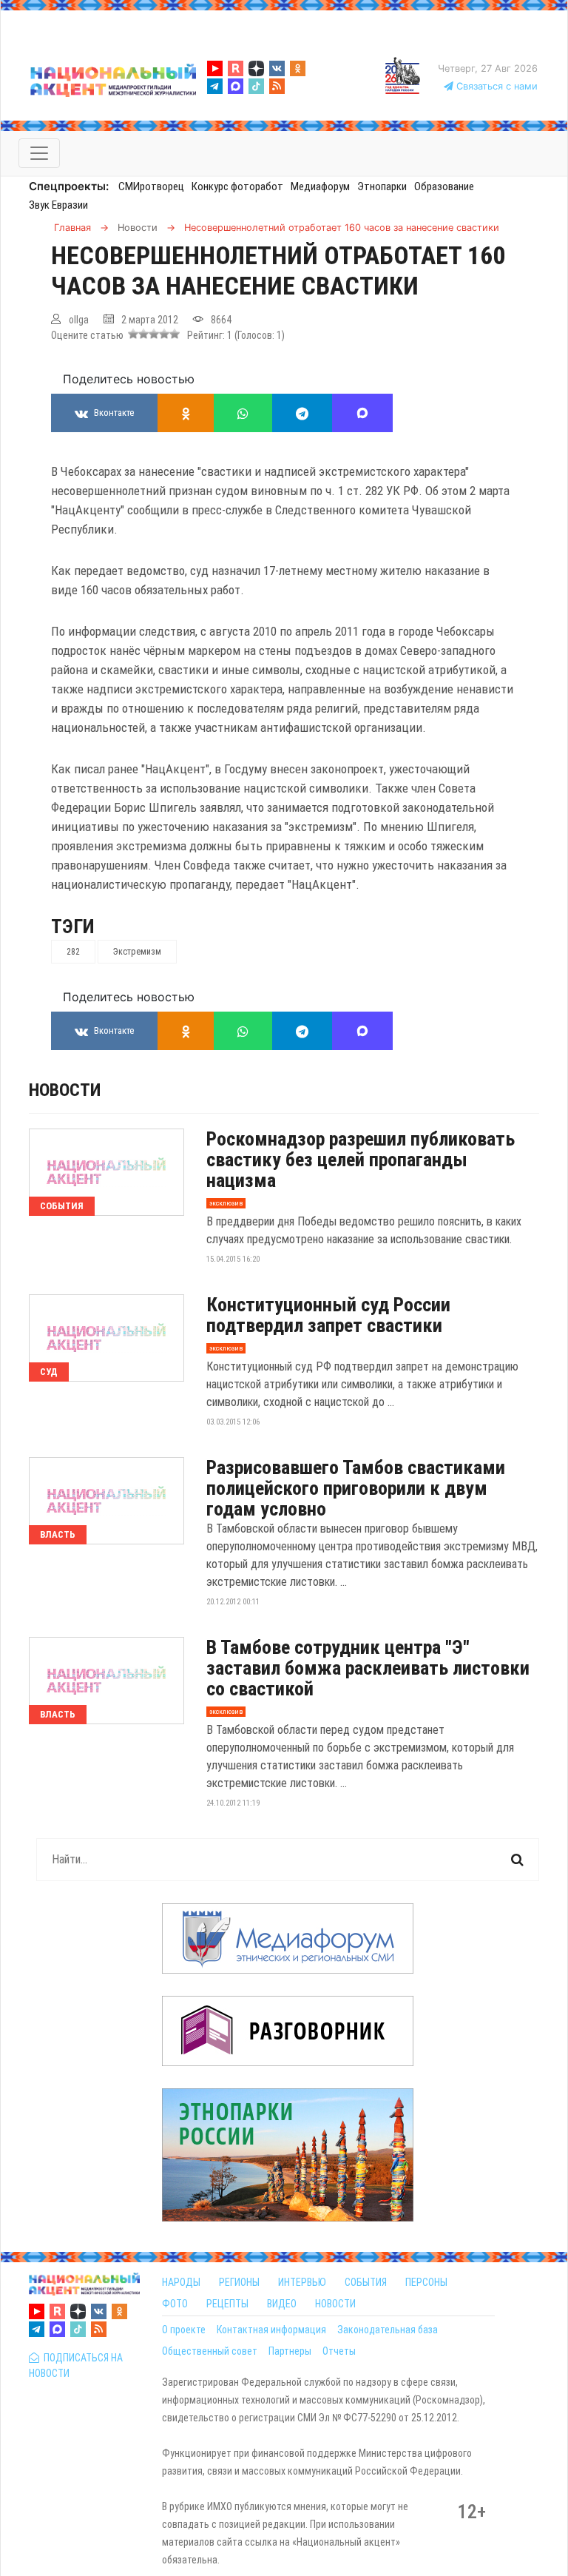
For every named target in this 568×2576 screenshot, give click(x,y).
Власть (58, 1534)
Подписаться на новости (76, 2365)
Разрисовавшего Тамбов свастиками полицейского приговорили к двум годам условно (356, 1488)
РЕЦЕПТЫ (227, 2304)
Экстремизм (137, 952)
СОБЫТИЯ (366, 2282)
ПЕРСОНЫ (426, 2282)
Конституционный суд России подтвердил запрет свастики (328, 1315)
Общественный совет (210, 2351)
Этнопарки (382, 186)
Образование (444, 186)
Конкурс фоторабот (237, 186)
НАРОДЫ (181, 2282)
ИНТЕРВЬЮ (302, 2282)
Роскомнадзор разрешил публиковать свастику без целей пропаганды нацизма (361, 1160)
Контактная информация (271, 2330)
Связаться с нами (496, 86)
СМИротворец (151, 186)
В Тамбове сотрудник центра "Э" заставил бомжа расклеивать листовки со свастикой (368, 1668)
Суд (49, 1372)
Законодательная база (388, 2330)
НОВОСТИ (335, 2304)
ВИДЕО (282, 2304)
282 (73, 952)
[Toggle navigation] (39, 153)
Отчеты (339, 2351)
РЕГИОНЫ (239, 2282)
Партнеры (290, 2351)
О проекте (184, 2330)
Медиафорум (320, 186)
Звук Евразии (58, 205)
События (62, 1206)
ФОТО (175, 2304)
